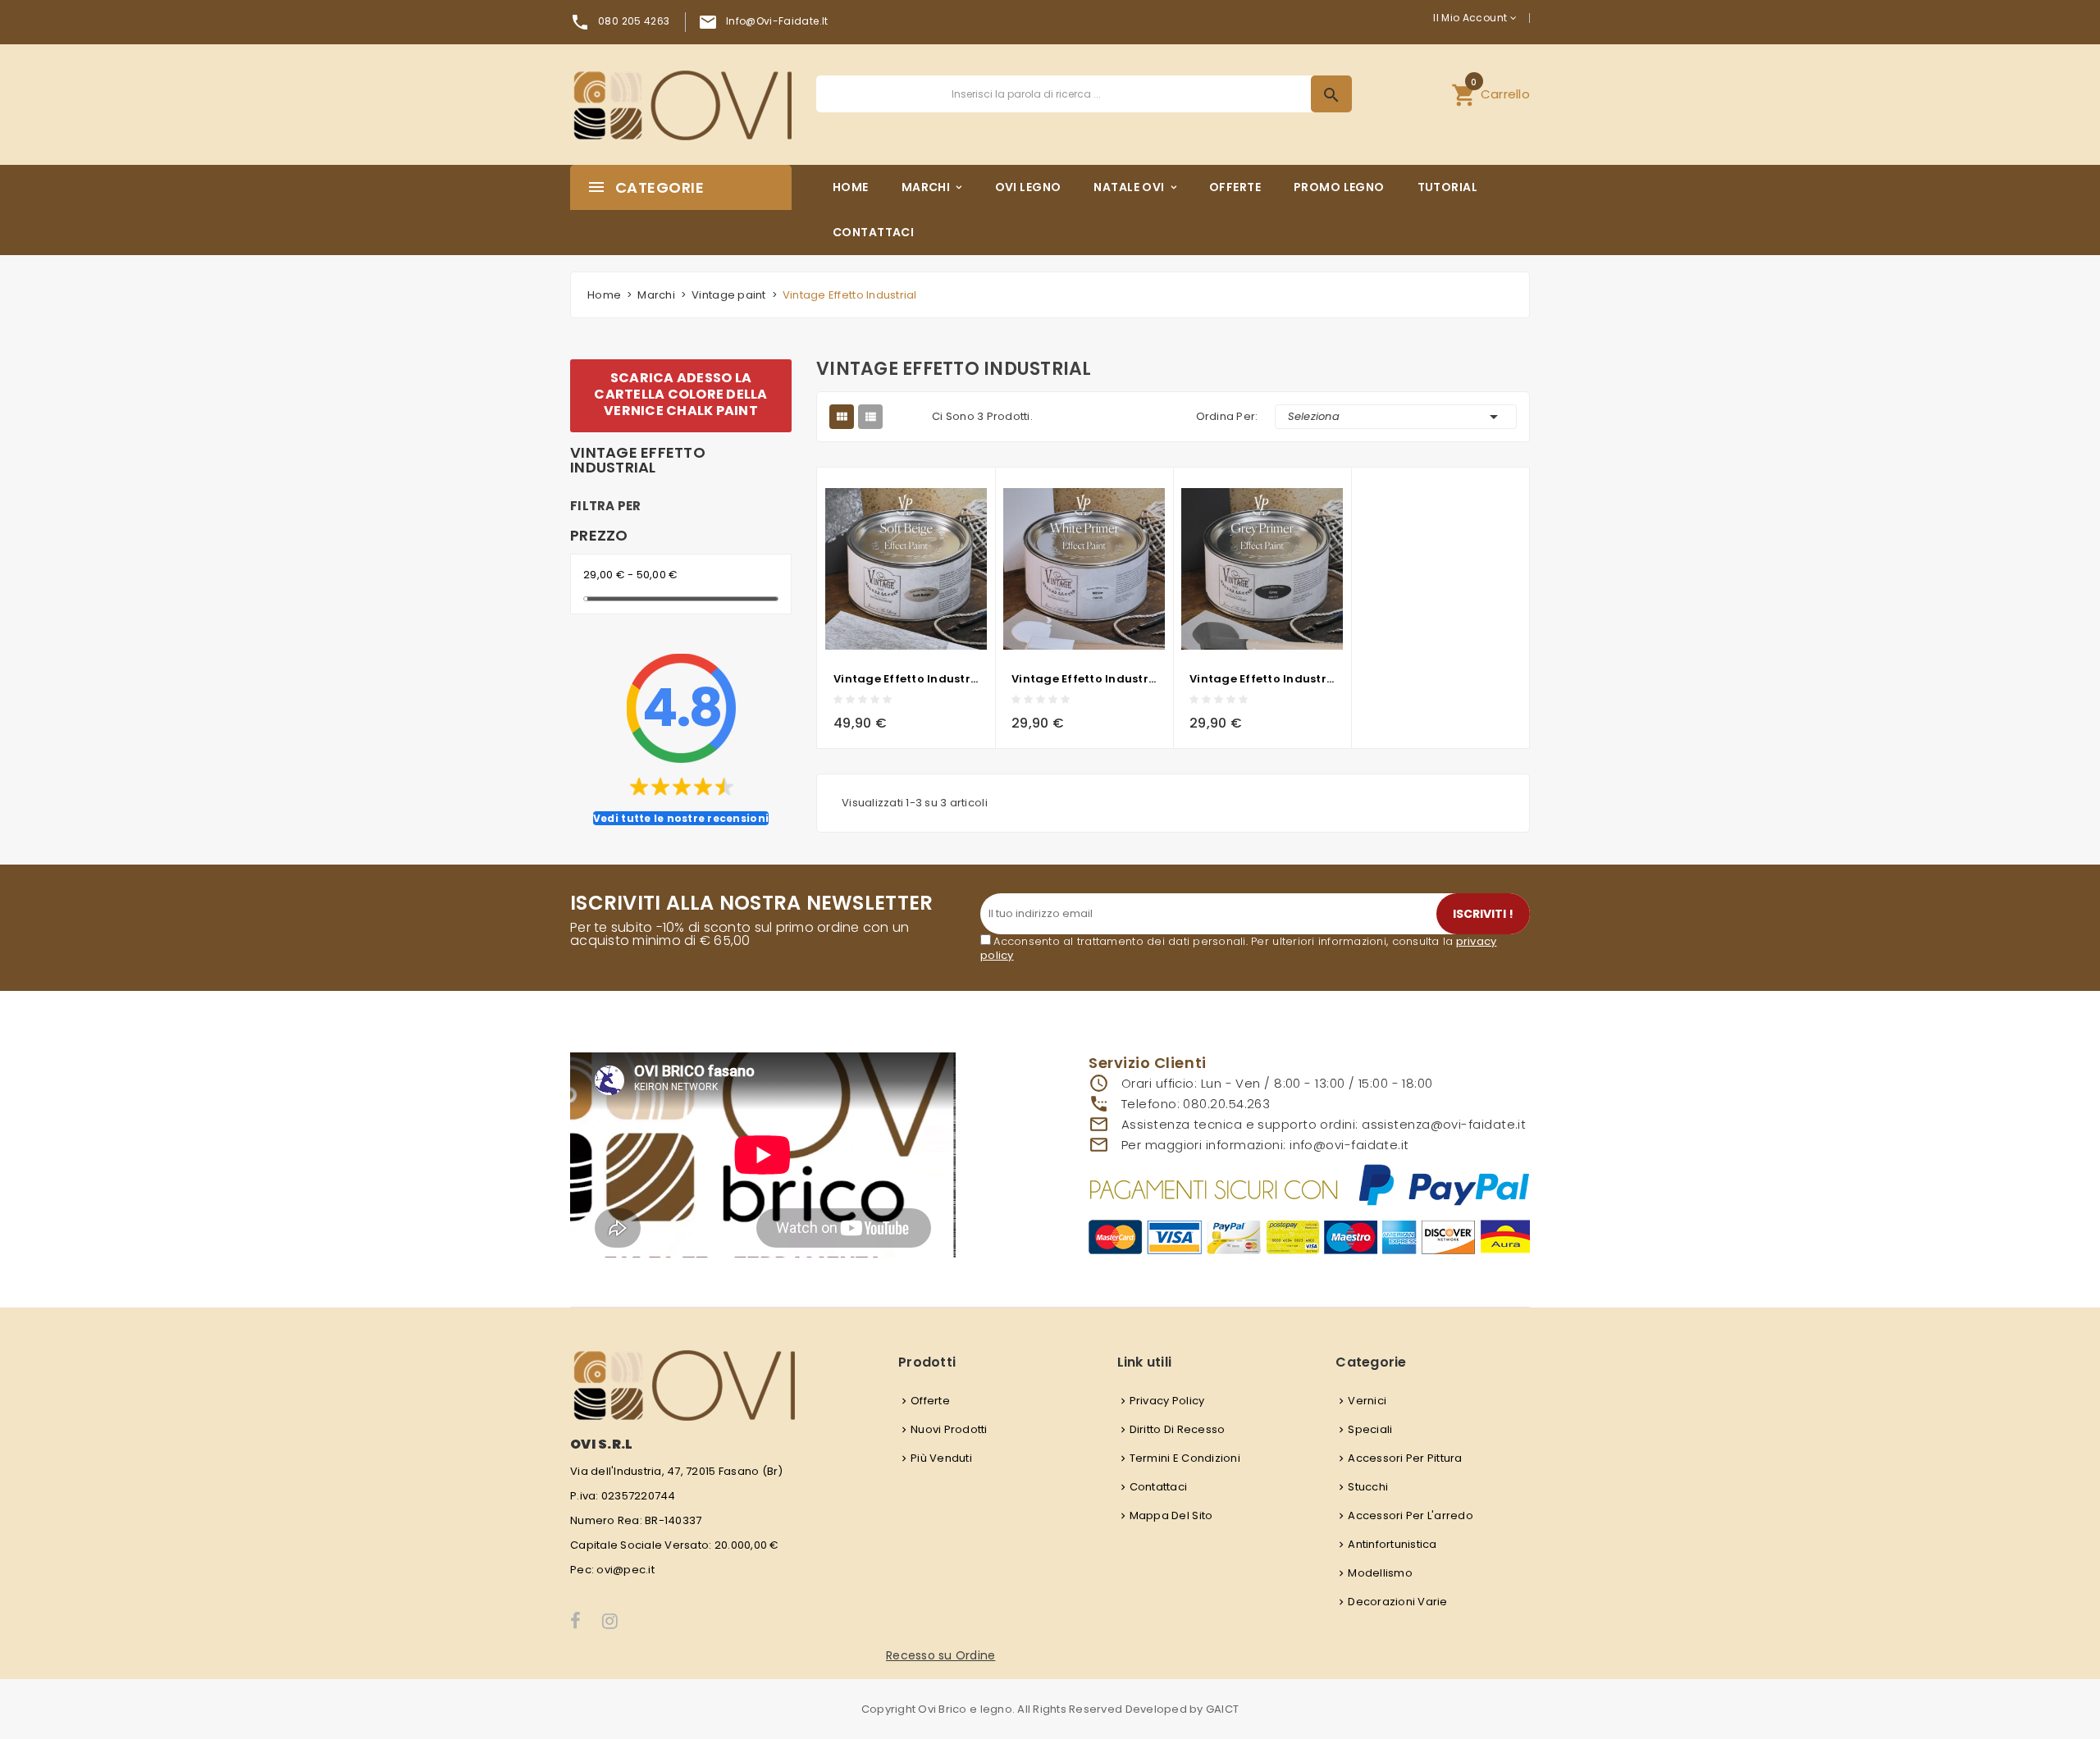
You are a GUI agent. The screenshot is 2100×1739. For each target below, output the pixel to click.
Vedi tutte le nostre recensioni (681, 818)
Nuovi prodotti (949, 1429)
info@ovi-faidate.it (777, 21)
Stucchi (1368, 1487)
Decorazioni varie (1397, 1602)
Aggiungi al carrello (856, 718)
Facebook (576, 1621)
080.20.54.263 (1226, 1104)
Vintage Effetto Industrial (638, 460)
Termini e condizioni (1185, 1458)
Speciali (1370, 1429)
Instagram (611, 1621)
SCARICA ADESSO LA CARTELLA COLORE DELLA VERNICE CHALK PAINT (680, 394)
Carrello (1491, 92)
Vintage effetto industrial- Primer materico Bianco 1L (1084, 679)
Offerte (930, 1401)
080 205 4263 (634, 21)
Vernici (1367, 1401)
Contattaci (1159, 1487)
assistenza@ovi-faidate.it (1444, 1124)
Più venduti (941, 1458)
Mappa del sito (1171, 1515)
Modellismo (1380, 1573)
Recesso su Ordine (940, 1655)
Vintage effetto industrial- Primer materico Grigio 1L (1262, 679)
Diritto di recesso (1178, 1429)
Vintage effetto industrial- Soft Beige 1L (906, 679)
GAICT (1222, 1709)
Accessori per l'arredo (1411, 1515)
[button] (1491, 94)
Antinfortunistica (1392, 1544)
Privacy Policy (1167, 1401)
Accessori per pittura (1405, 1458)
